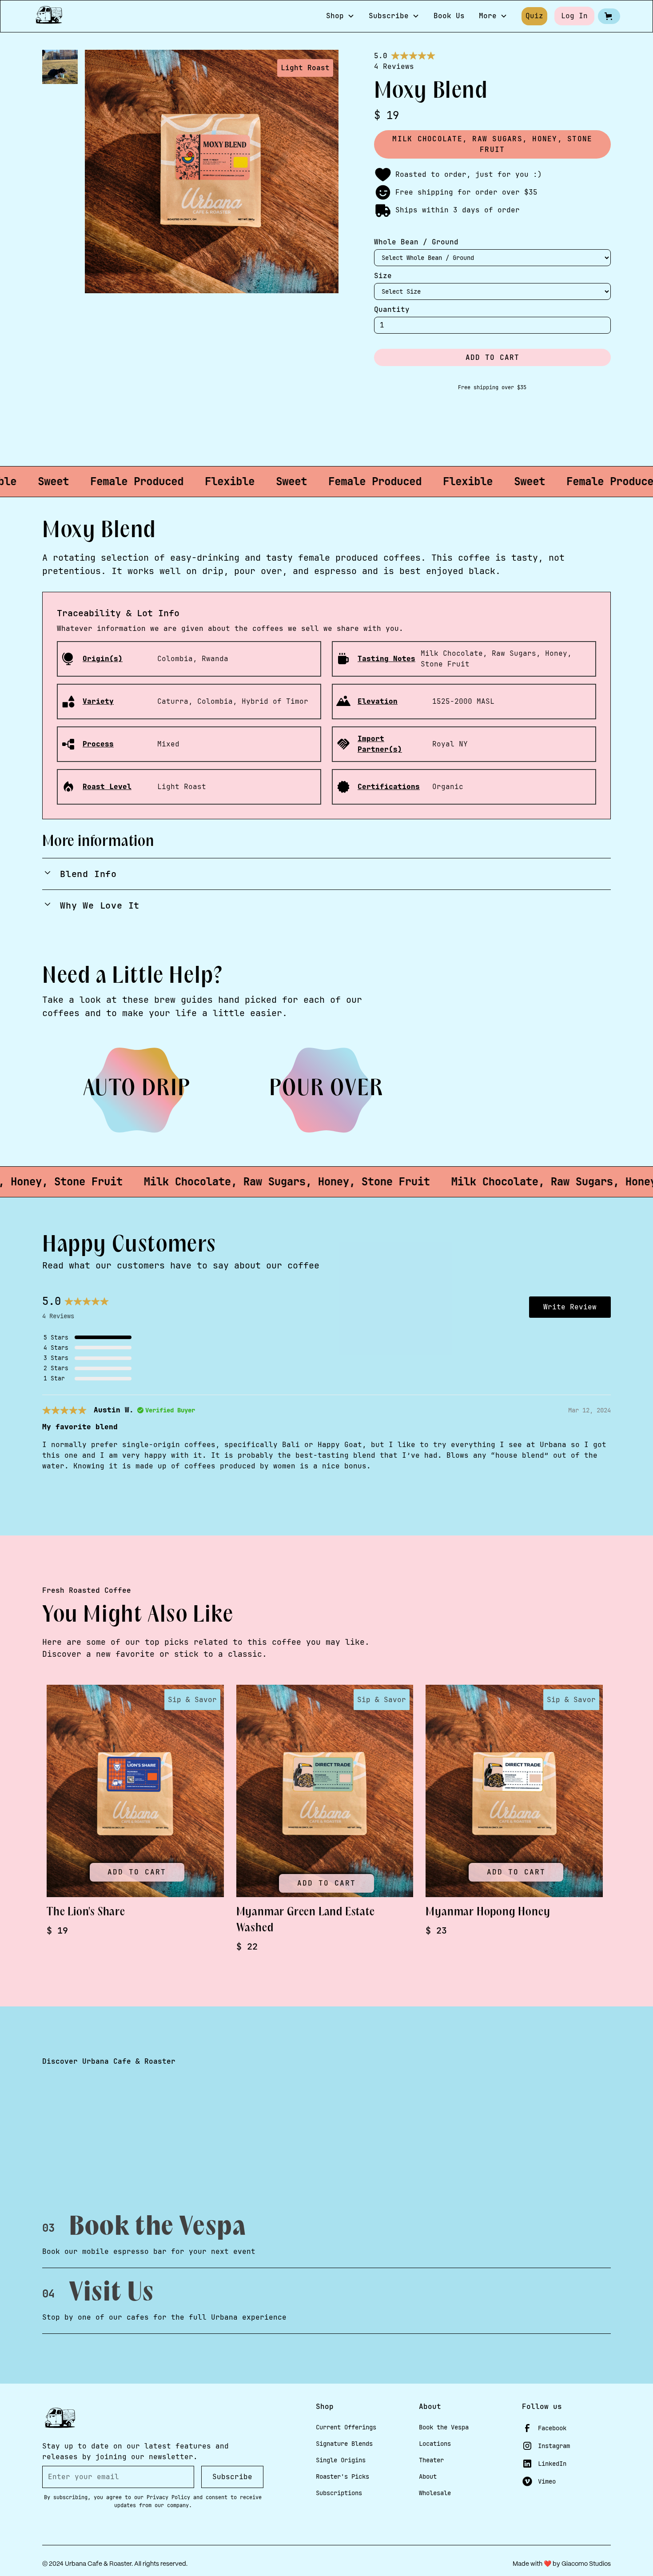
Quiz (534, 16)
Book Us (449, 16)
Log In (574, 16)
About (428, 2476)
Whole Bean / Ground (416, 242)
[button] (340, 16)
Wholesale (435, 2493)
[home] (49, 16)
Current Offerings (346, 2427)
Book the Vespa (444, 2427)
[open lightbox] (60, 71)
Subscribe (232, 2477)
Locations (435, 2444)
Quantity (392, 309)
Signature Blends (344, 2444)
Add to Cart (137, 1872)
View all (582, 1649)
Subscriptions (339, 2493)
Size (383, 276)
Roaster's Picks (342, 2476)
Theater (431, 2460)
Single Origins (341, 2460)
